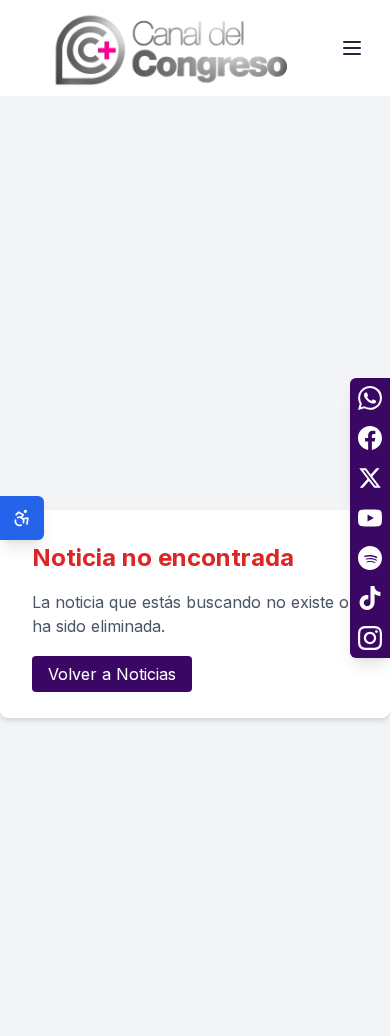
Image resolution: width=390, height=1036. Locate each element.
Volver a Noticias (112, 674)
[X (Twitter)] (370, 478)
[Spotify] (370, 558)
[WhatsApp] (370, 398)
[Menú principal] (352, 48)
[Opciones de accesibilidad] (22, 518)
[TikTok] (370, 598)
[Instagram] (370, 638)
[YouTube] (370, 518)
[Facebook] (370, 438)
